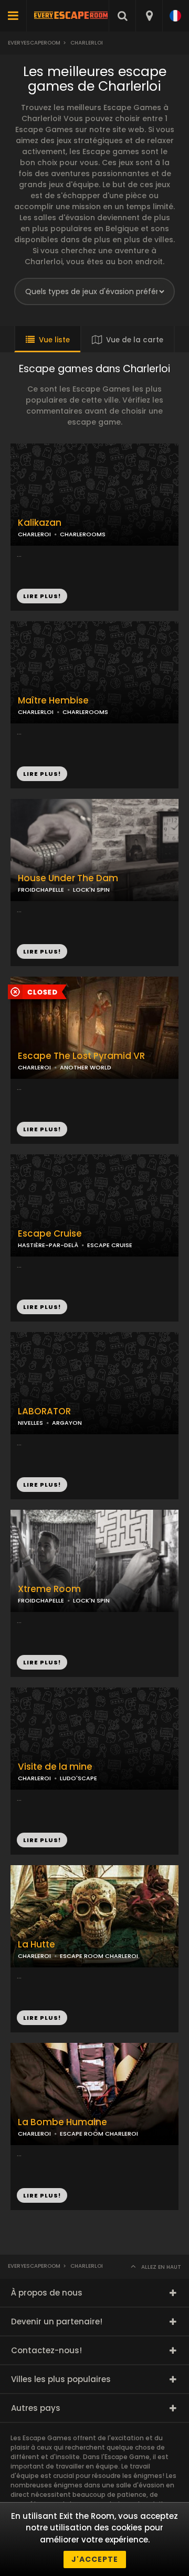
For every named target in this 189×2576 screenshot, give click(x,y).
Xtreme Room (49, 1589)
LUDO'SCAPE (78, 1778)
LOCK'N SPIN (91, 890)
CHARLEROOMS (85, 712)
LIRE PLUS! (42, 774)
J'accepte (95, 2559)
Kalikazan (40, 523)
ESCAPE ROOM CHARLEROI (99, 1956)
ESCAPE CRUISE (110, 1245)
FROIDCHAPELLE (41, 890)
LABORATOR (44, 1411)
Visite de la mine (55, 1767)
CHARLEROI (34, 1067)
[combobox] (149, 16)
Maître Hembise (53, 701)
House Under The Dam (68, 878)
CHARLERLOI (36, 712)
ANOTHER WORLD (86, 1067)
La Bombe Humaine (62, 2122)
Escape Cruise (50, 1234)
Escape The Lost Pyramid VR (81, 1056)
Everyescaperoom (34, 43)
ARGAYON (67, 1423)
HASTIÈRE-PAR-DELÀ (48, 1245)
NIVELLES (30, 1423)
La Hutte (36, 1945)
